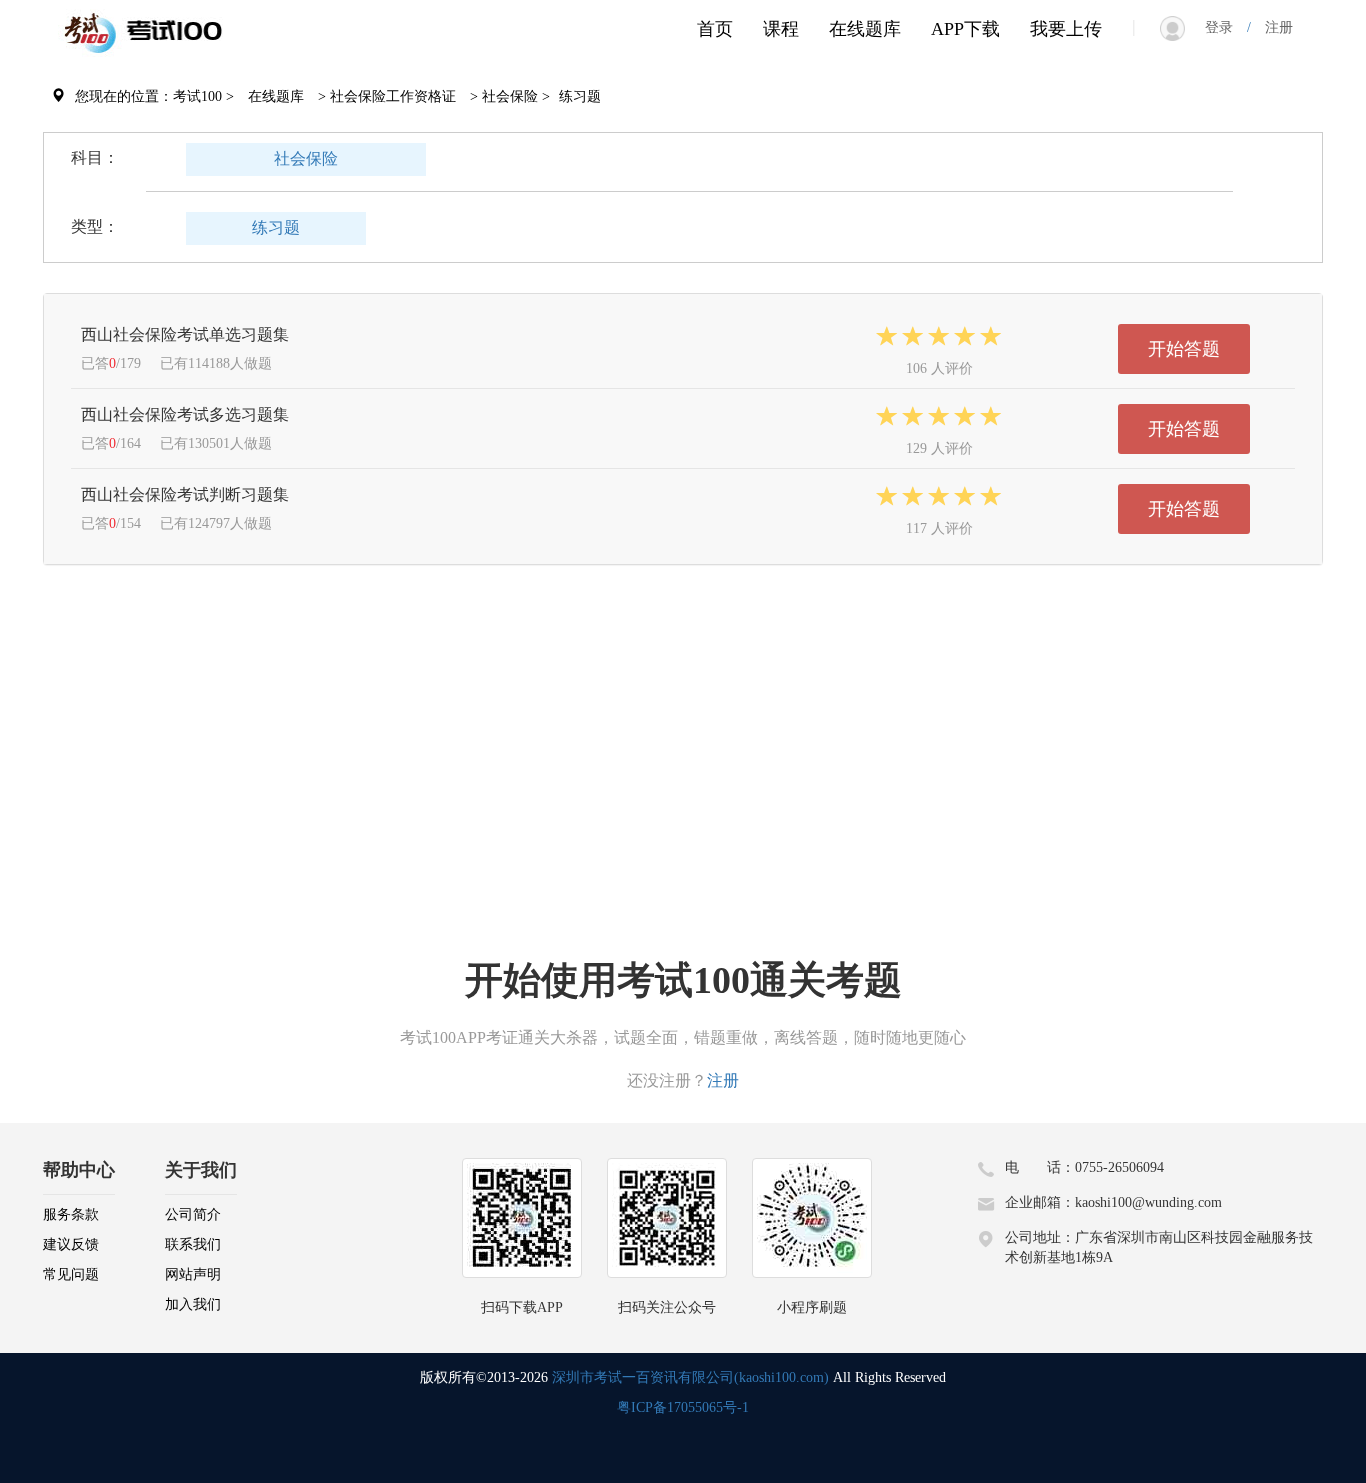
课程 (781, 29)
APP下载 (965, 29)
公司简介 (193, 1214)
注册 (1272, 27)
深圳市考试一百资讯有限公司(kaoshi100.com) (690, 1377)
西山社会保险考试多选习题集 (185, 414)
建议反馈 (71, 1244)
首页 (715, 29)
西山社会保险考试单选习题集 (185, 334)
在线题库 (865, 29)
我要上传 (1066, 29)
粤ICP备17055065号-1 (683, 1407)
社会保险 (306, 158)
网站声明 (193, 1274)
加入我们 (193, 1304)
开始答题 (1184, 349)
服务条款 (71, 1214)
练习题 (276, 227)
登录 (1226, 27)
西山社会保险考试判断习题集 (185, 494)
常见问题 (71, 1274)
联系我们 (193, 1244)
